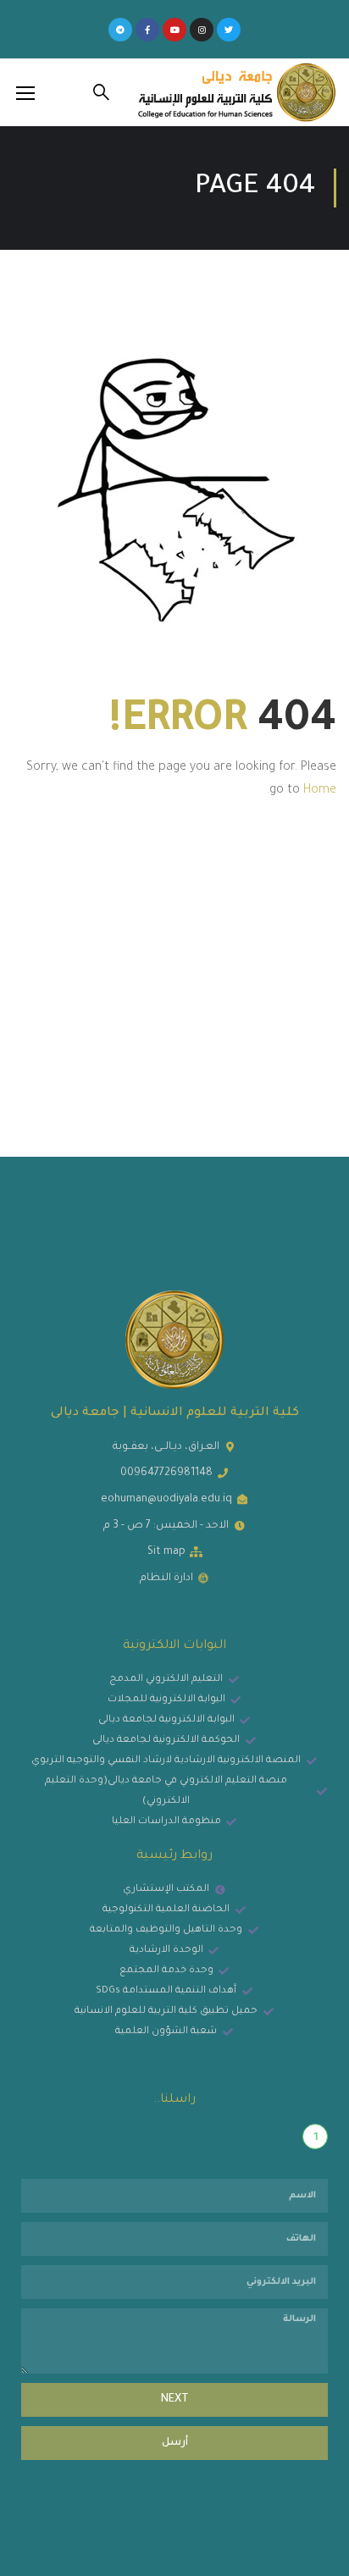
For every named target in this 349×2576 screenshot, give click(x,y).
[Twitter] (229, 30)
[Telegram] (120, 30)
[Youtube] (174, 30)
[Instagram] (202, 30)
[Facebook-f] (147, 30)
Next (175, 2400)
